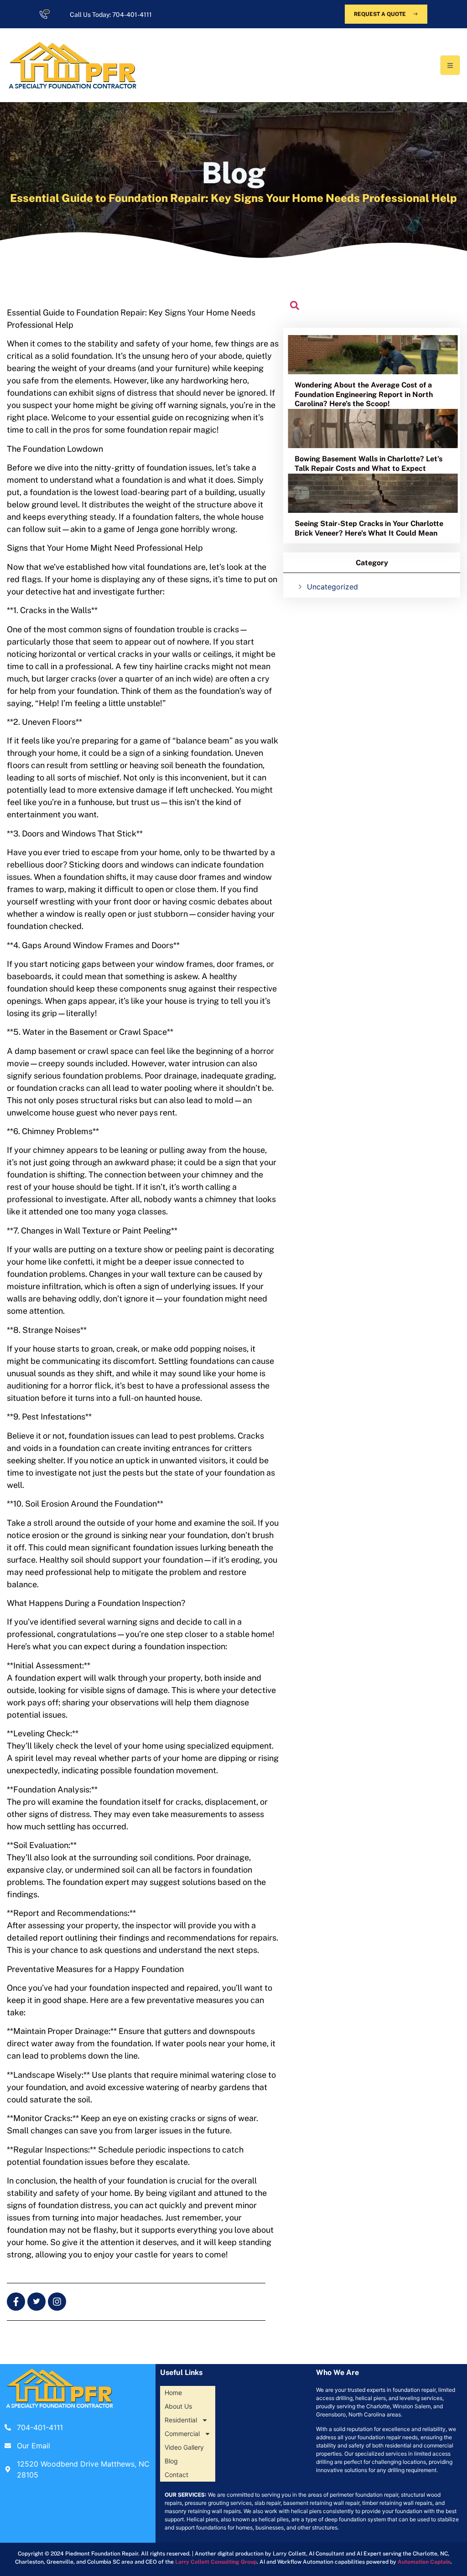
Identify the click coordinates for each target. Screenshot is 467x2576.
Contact (176, 2475)
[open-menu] (450, 65)
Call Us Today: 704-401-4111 (111, 15)
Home (173, 2393)
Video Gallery (184, 2447)
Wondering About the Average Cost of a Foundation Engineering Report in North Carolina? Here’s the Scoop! (364, 395)
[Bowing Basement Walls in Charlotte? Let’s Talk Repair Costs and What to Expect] (373, 428)
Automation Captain (424, 2562)
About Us (178, 2406)
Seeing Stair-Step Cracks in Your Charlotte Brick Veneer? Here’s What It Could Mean (369, 528)
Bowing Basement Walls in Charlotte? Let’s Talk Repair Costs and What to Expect (368, 464)
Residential (181, 2420)
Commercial (182, 2434)
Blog (171, 2461)
